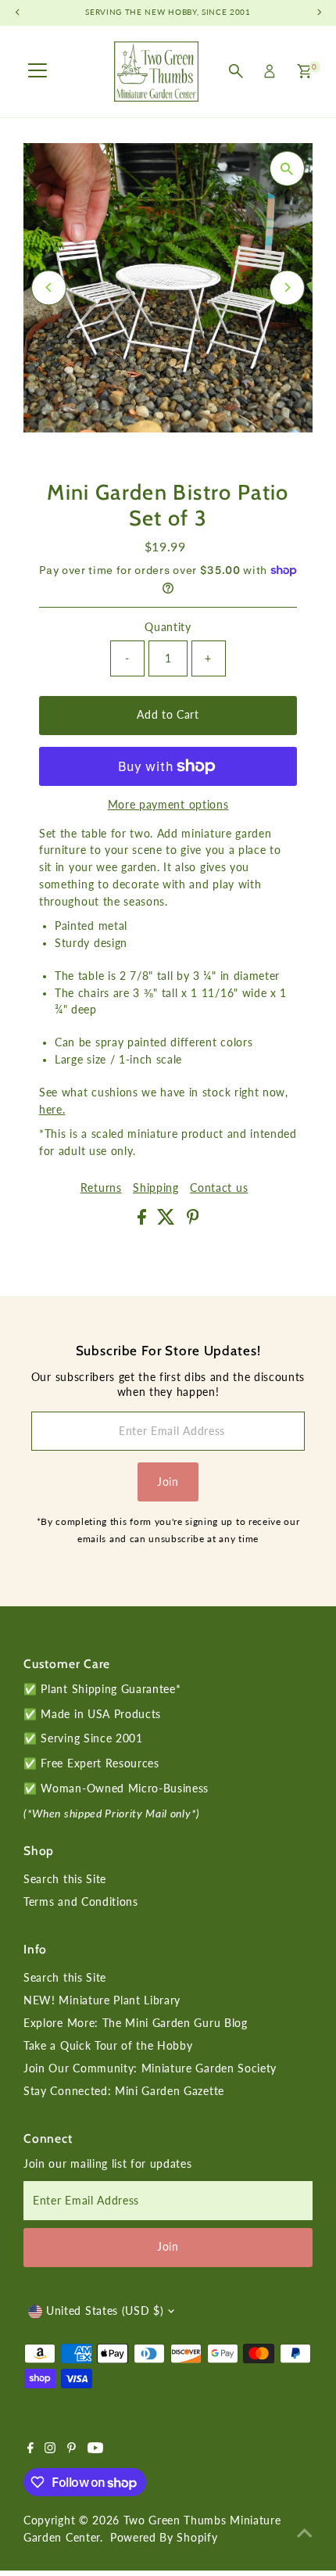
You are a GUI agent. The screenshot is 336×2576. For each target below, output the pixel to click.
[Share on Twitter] (168, 1221)
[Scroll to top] (305, 2533)
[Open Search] (236, 71)
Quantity (168, 627)
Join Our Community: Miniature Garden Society (150, 2068)
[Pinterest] (71, 2449)
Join (168, 1482)
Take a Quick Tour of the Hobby (108, 2046)
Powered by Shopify (164, 2538)
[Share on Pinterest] (193, 1221)
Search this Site (65, 1879)
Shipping (155, 1189)
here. (52, 1110)
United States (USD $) (105, 2311)
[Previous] (49, 287)
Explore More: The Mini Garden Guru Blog (136, 2023)
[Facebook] (30, 2449)
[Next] (287, 287)
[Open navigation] (38, 71)
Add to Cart (168, 715)
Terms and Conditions (81, 1902)
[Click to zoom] (287, 169)
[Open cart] (304, 71)
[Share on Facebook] (144, 1221)
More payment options (168, 805)
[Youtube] (95, 2449)
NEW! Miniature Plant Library (102, 2000)
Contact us (219, 1189)
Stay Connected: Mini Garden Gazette (124, 2091)
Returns (101, 1189)
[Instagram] (50, 2449)
